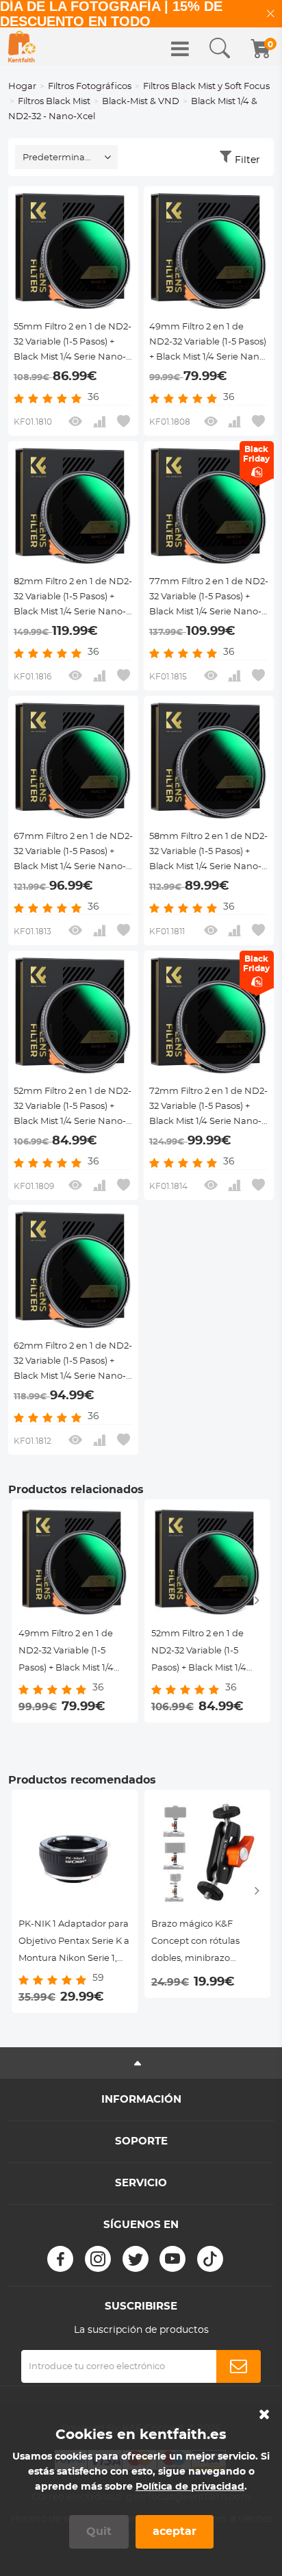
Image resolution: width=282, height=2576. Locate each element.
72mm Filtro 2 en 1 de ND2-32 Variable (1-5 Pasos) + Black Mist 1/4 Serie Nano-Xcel (208, 1108)
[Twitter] (136, 2259)
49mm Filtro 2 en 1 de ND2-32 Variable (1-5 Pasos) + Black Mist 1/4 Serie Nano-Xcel (209, 344)
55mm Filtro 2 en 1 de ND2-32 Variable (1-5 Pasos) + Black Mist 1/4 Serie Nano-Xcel (73, 344)
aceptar (175, 2531)
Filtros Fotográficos (90, 87)
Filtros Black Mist (54, 102)
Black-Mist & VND (141, 102)
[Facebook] (60, 2259)
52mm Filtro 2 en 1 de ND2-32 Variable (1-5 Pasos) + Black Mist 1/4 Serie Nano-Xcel (73, 1108)
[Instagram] (98, 2259)
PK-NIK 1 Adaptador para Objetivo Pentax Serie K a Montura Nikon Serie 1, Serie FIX (74, 1943)
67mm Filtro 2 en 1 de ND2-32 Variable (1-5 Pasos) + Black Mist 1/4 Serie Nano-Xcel (73, 853)
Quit (99, 2531)
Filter (247, 160)
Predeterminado (60, 158)
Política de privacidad (190, 2487)
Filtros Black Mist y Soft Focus (206, 87)
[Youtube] (172, 2259)
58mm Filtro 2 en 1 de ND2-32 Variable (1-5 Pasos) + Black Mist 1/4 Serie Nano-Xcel (208, 853)
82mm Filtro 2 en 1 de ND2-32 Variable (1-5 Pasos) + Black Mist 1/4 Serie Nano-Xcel (73, 599)
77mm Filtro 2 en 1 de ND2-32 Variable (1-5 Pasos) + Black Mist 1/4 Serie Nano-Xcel (209, 599)
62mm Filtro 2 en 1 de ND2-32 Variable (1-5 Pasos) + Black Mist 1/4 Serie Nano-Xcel (73, 1363)
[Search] (220, 49)
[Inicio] (22, 47)
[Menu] (180, 49)
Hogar (22, 87)
